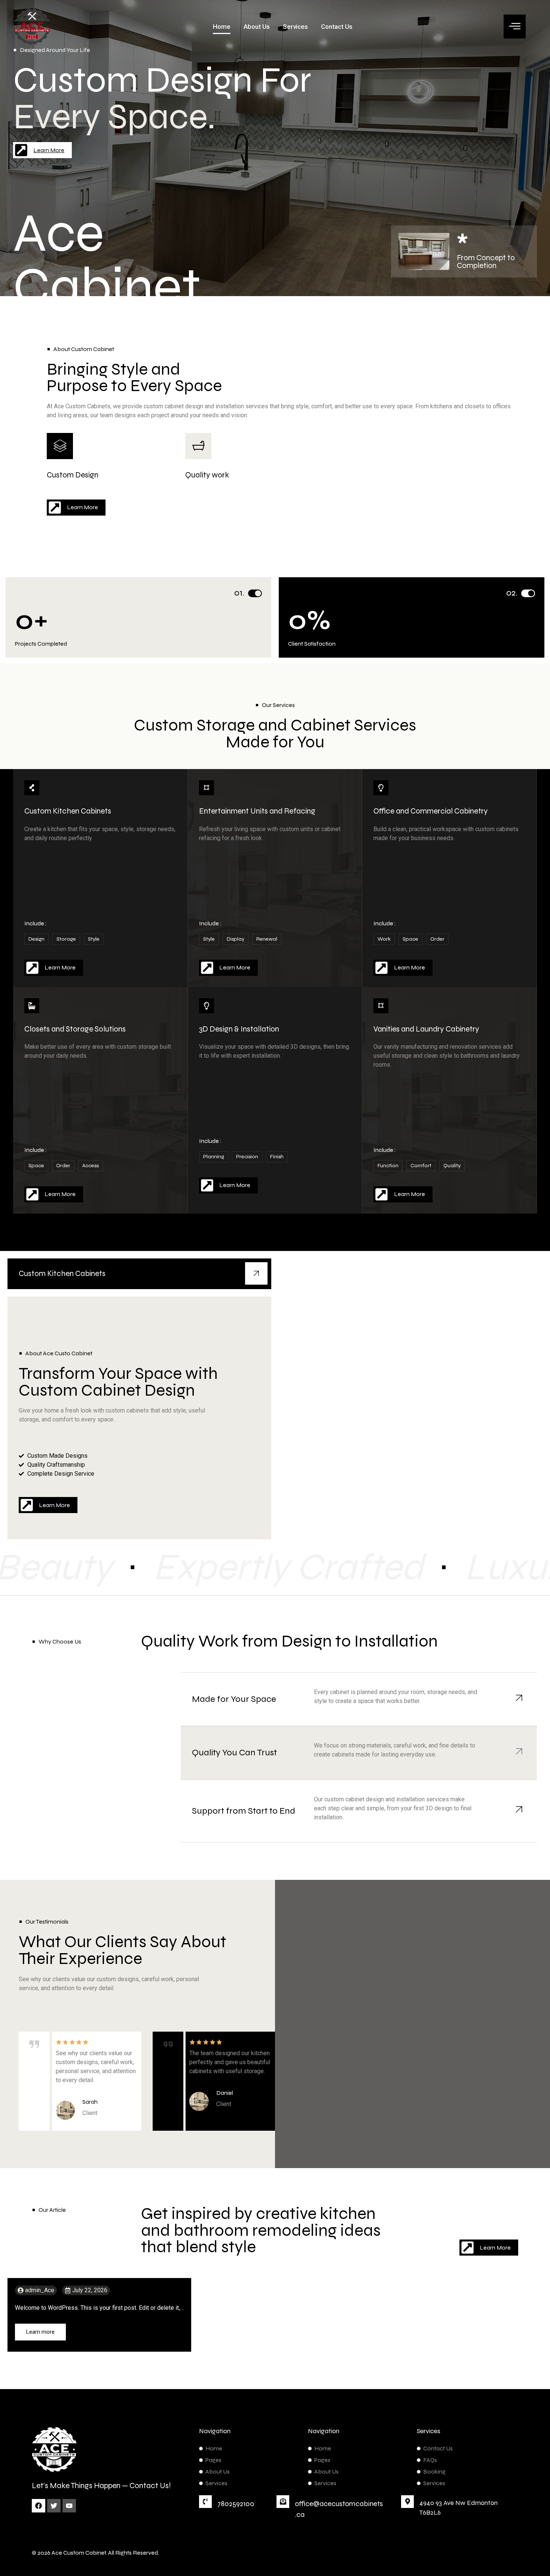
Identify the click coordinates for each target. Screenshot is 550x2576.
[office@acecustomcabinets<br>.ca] (283, 2502)
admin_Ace (40, 2290)
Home (222, 27)
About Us (257, 27)
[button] (515, 27)
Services (295, 27)
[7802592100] (205, 2502)
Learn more (40, 2332)
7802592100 (236, 2504)
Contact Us (337, 27)
